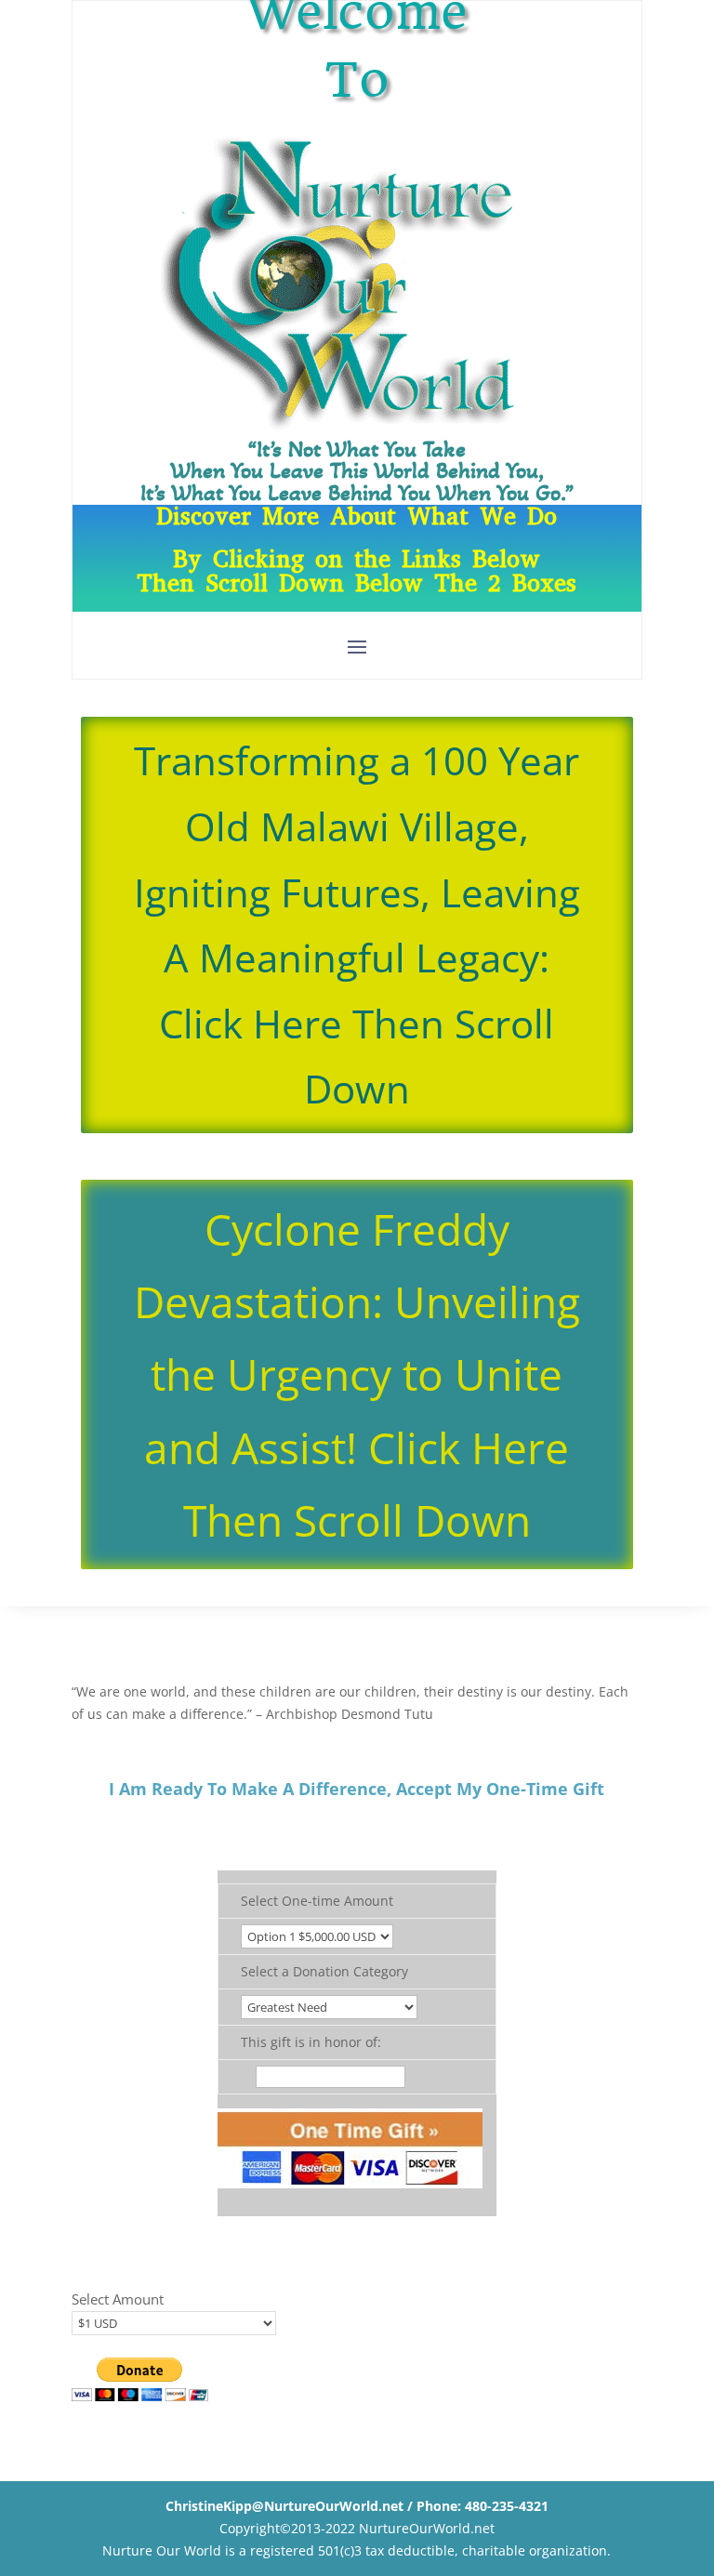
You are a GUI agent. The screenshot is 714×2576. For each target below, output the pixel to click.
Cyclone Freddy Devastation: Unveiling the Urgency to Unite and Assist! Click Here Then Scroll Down (357, 1374)
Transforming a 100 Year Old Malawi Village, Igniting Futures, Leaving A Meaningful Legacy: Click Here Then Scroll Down (357, 925)
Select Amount (118, 2299)
